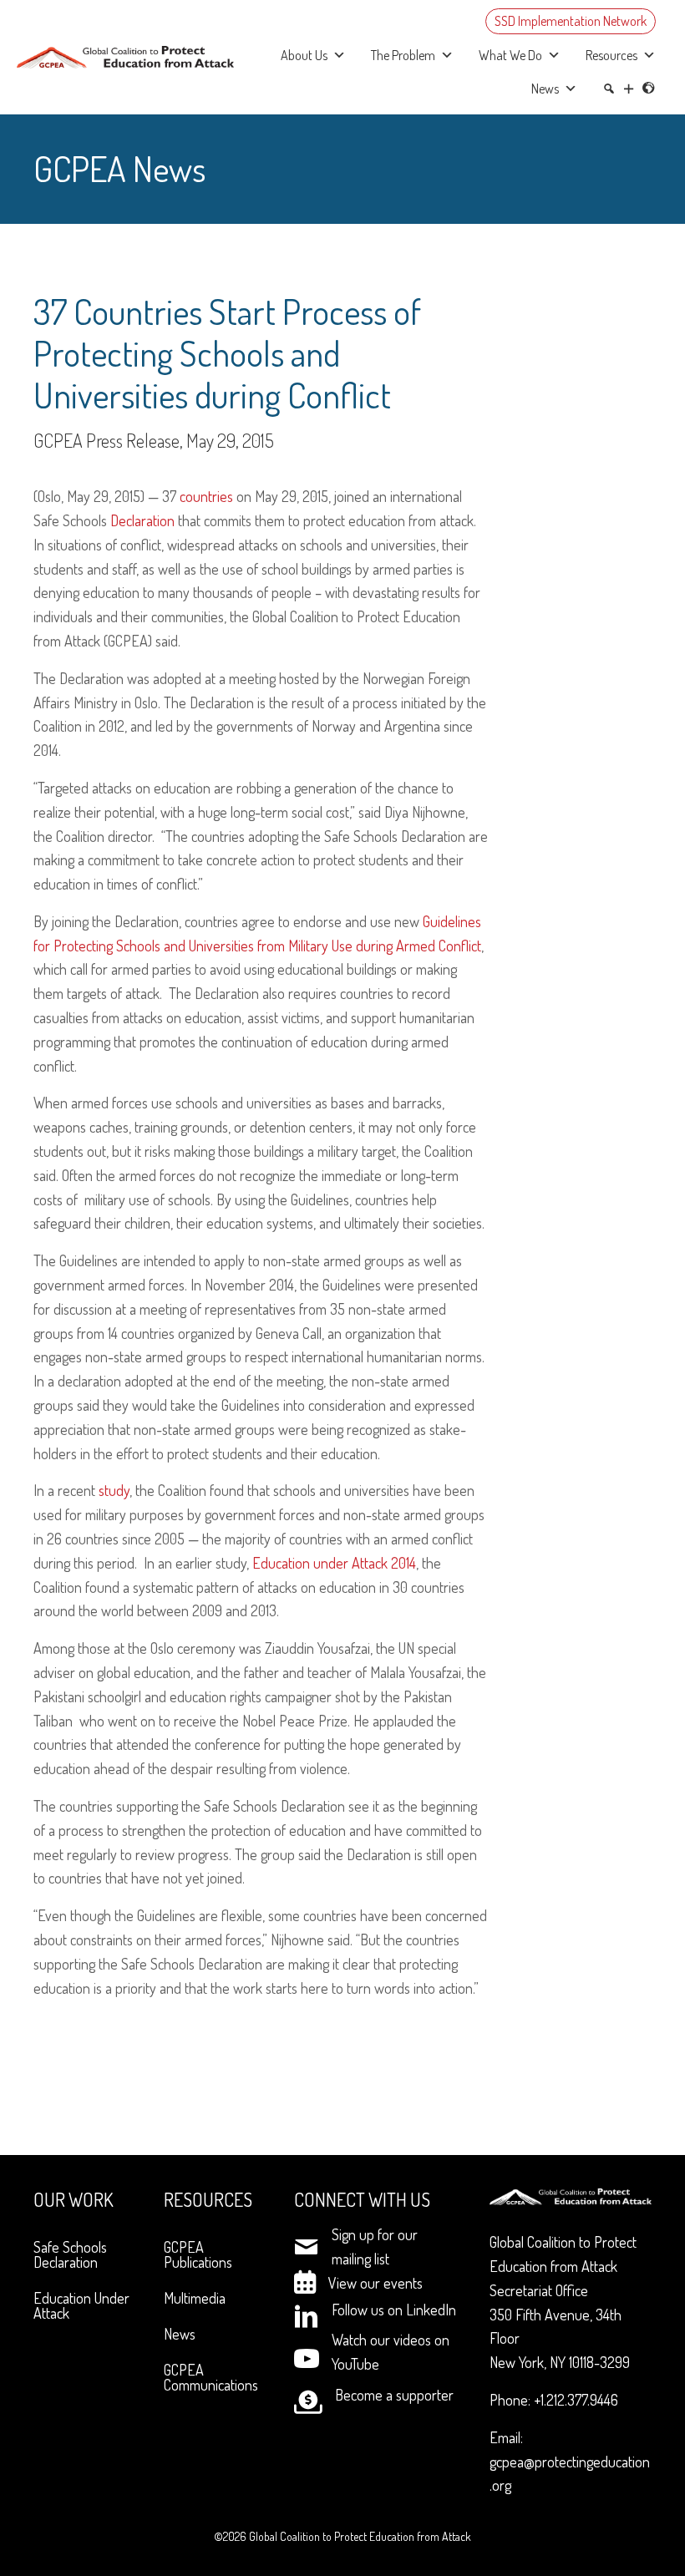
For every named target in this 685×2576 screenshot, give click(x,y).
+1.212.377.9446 (576, 2400)
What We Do (510, 55)
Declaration (142, 520)
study (114, 1490)
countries (206, 496)
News (545, 89)
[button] (629, 89)
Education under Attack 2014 (334, 1563)
